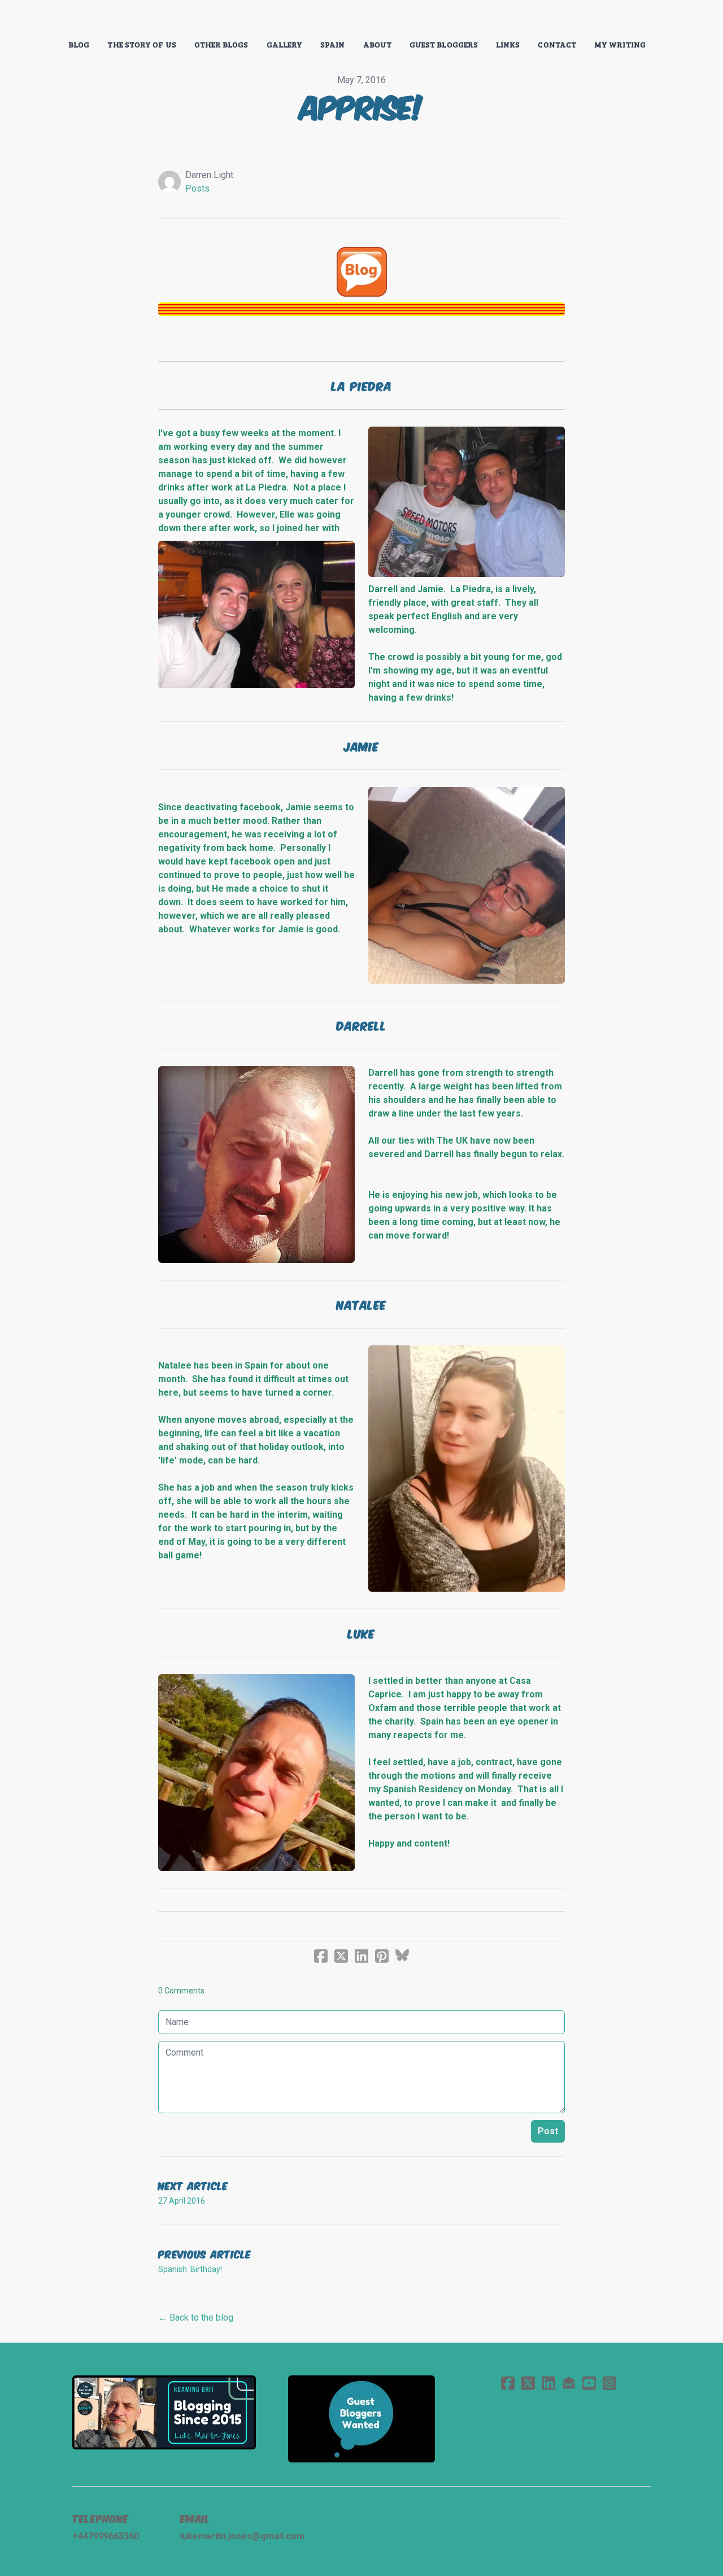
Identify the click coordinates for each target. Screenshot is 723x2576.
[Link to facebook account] (508, 2383)
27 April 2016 (182, 2201)
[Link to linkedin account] (548, 2383)
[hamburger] (23, 18)
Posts (197, 188)
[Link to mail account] (569, 2383)
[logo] (361, 19)
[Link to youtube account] (589, 2383)
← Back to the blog (196, 2317)
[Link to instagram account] (609, 2383)
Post (548, 2131)
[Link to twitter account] (528, 2383)
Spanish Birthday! (190, 2269)
